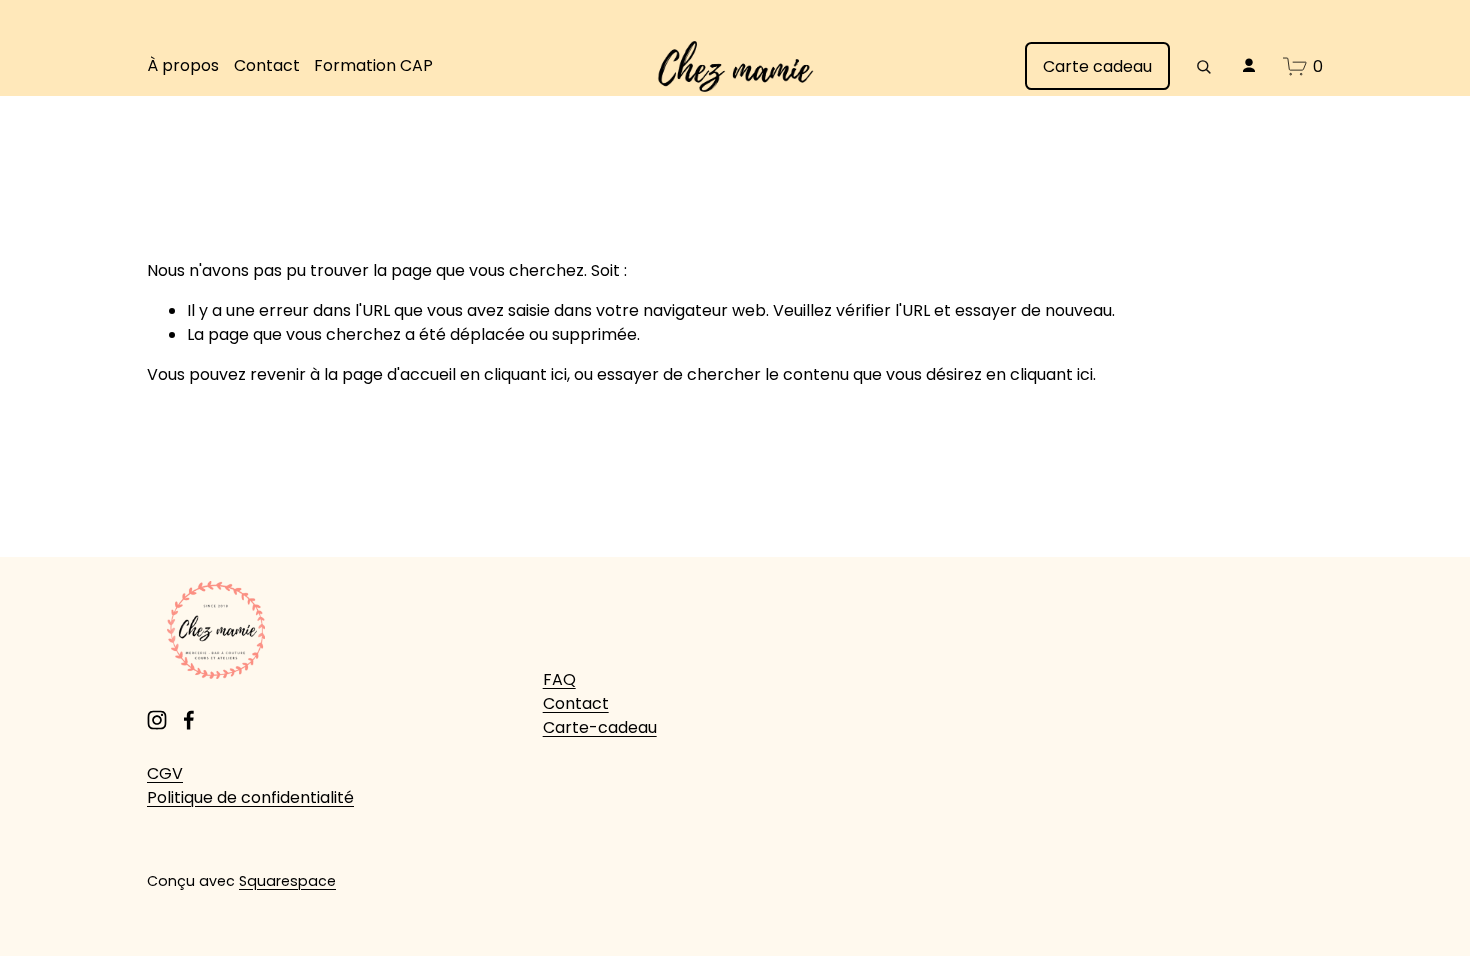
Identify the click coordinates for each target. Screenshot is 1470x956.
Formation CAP (373, 65)
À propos (183, 65)
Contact (267, 65)
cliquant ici (525, 374)
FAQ (559, 679)
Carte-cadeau (600, 727)
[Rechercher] (1203, 66)
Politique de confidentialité (250, 797)
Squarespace (287, 881)
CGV (165, 773)
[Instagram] (157, 720)
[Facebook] (189, 720)
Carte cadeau (1097, 66)
